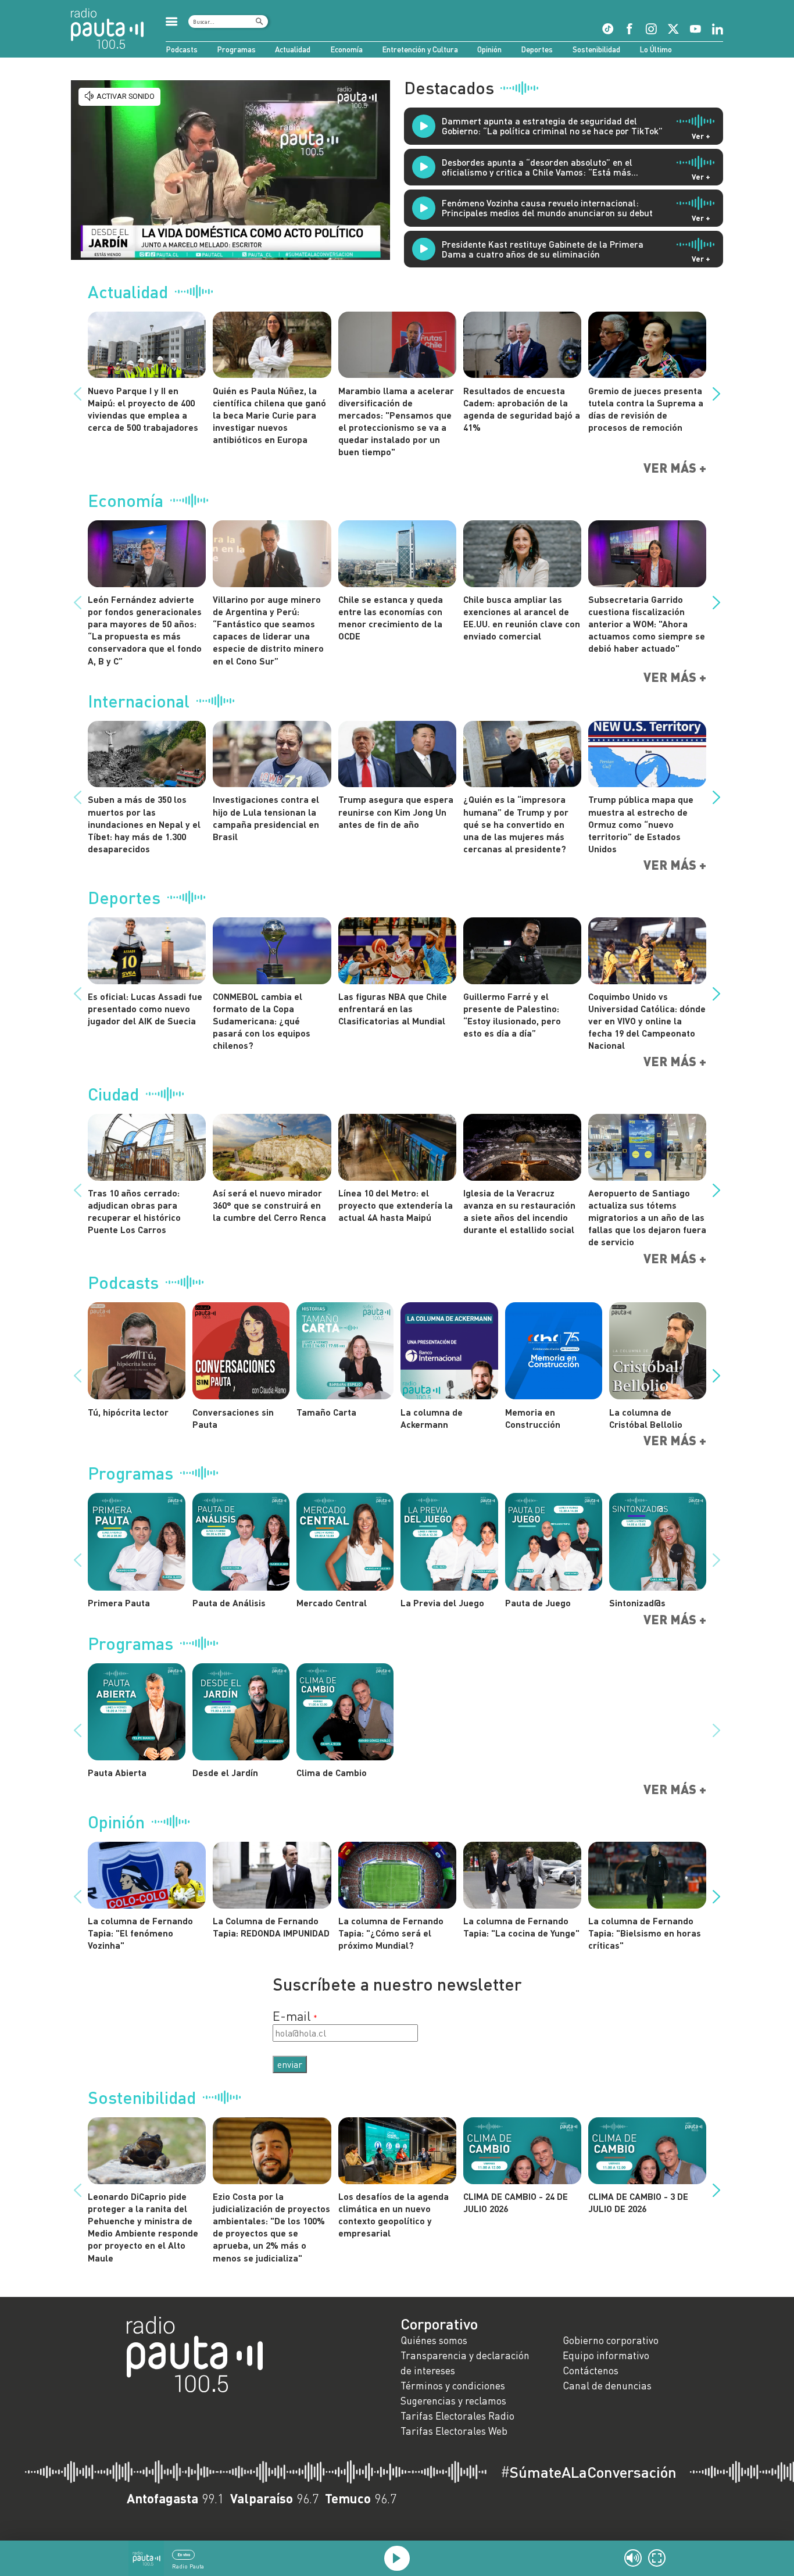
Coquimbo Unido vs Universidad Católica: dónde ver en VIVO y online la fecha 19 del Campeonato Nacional (647, 1021)
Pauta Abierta (117, 1772)
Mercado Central (332, 1603)
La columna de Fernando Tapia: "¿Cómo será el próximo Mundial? (391, 1933)
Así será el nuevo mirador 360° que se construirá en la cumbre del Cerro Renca (269, 1205)
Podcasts (182, 49)
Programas (236, 49)
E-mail (292, 2016)
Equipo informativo (606, 2355)
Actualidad (293, 49)
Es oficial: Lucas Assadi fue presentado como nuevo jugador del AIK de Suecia (145, 1008)
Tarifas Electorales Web (454, 2431)
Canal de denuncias (607, 2386)
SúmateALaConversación (589, 2472)
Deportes (537, 49)
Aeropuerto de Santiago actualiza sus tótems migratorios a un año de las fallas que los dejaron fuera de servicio (647, 1217)
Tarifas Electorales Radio (457, 2416)
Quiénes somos (434, 2340)
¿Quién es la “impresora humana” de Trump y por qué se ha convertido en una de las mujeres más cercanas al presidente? (516, 824)
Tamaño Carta (326, 1412)
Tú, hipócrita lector (128, 1412)
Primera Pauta (119, 1603)
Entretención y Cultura (420, 49)
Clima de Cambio (332, 1772)
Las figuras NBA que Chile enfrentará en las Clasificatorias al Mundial (393, 1008)
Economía (346, 49)
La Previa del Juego (442, 1603)
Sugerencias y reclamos (453, 2401)
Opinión (489, 49)
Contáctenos (591, 2370)
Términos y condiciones (453, 2386)
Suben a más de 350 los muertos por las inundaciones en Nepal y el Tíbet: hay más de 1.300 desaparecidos (144, 824)
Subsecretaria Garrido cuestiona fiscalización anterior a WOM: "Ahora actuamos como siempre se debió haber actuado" (647, 624)
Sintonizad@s (637, 1603)
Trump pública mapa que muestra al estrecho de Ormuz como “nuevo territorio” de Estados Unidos (641, 824)
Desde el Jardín (225, 1772)
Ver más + (675, 468)
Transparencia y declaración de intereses (465, 2363)
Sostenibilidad (596, 49)
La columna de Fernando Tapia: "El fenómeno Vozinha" (140, 1933)
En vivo (184, 2554)
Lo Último (656, 49)
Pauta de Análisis (229, 1603)
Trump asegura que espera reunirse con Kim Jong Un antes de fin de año (396, 811)
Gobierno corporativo (611, 2340)
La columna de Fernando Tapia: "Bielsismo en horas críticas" (645, 1933)
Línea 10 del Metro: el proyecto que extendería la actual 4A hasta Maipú (396, 1205)
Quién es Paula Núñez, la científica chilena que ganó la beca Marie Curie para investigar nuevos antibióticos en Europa (269, 415)
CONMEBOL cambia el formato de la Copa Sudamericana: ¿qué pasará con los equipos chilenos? (262, 1021)
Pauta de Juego (538, 1603)
